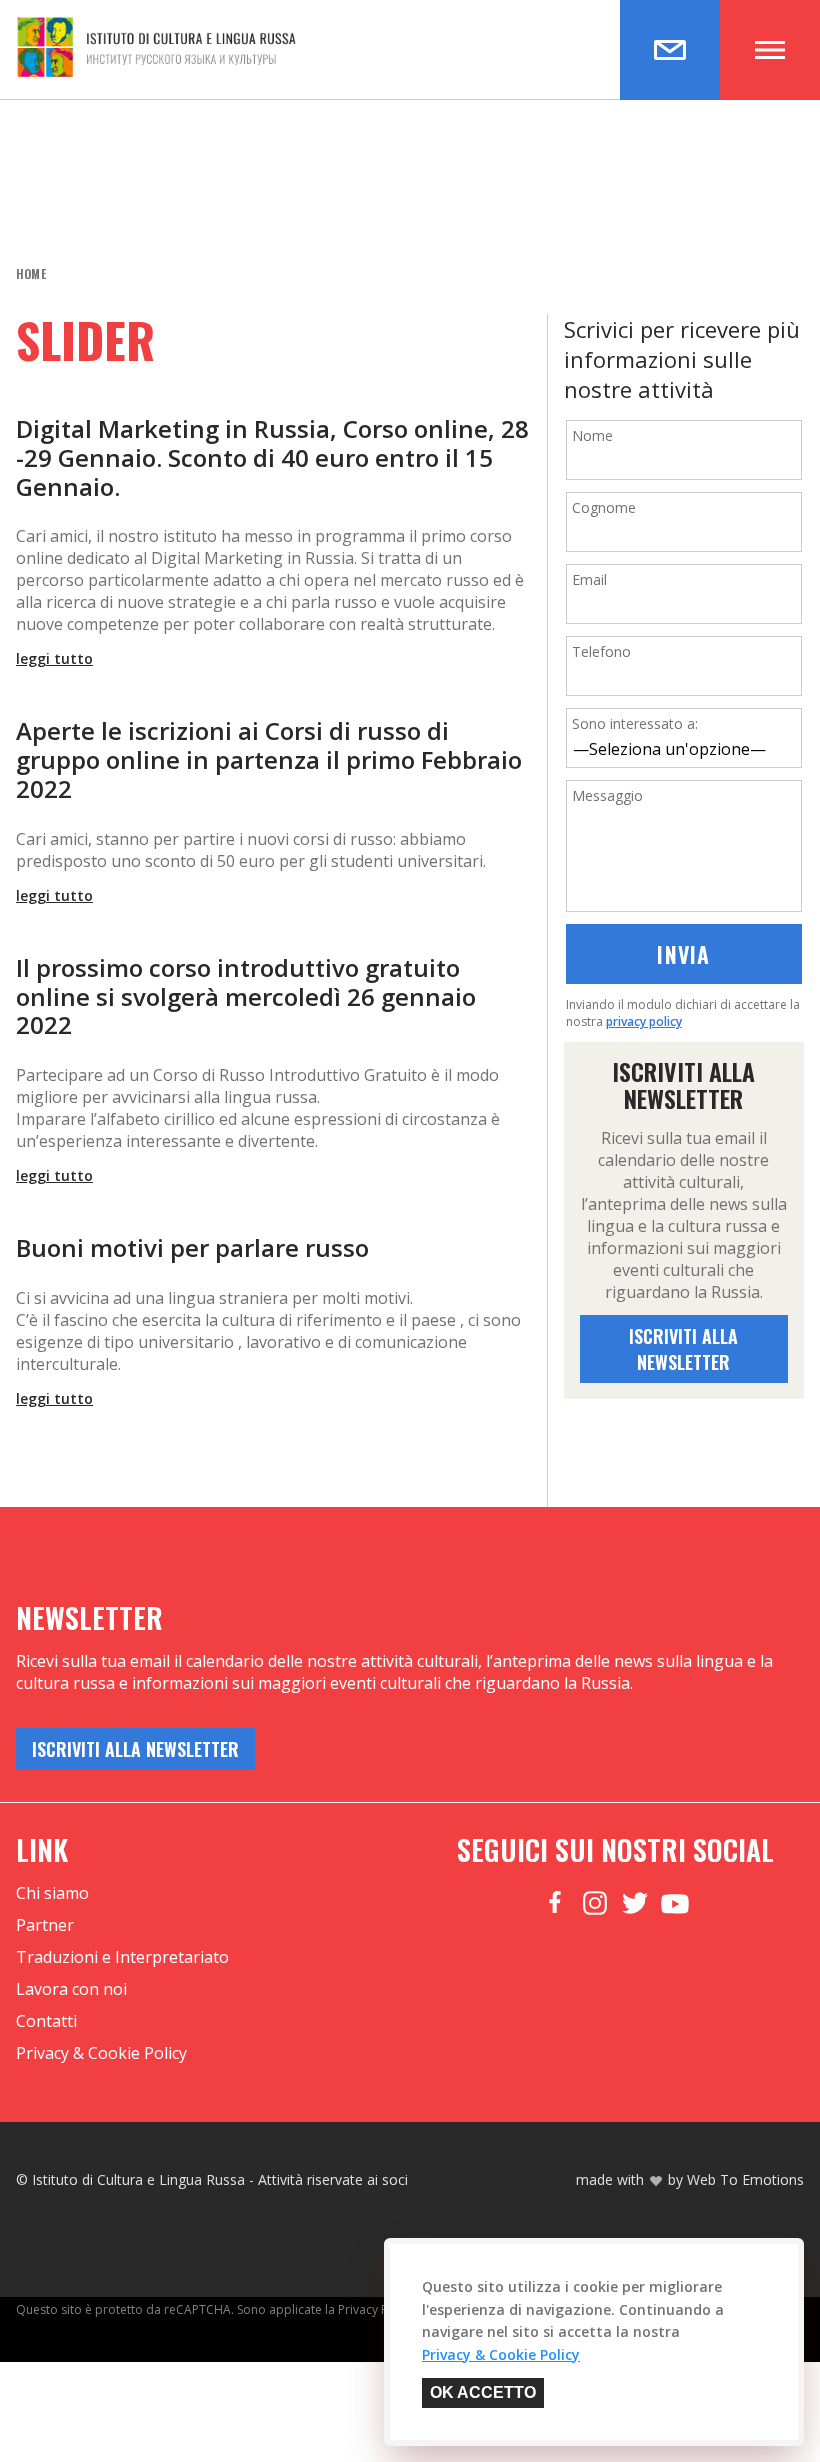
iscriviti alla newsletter (683, 1349)
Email (589, 579)
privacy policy (644, 1021)
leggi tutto (54, 658)
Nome (592, 435)
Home (31, 273)
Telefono (601, 651)
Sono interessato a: (635, 723)
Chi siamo (52, 1893)
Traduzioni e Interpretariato (122, 1957)
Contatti (46, 2021)
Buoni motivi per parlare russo (192, 1248)
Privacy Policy (376, 2309)
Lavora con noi (71, 1989)
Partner (45, 1925)
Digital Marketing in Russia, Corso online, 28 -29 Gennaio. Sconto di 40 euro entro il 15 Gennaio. (272, 458)
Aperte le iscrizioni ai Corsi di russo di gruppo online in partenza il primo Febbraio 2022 (269, 760)
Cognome (604, 507)
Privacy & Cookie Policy (101, 2053)
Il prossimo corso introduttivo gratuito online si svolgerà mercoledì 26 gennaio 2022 (246, 997)
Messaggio (607, 795)
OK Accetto (483, 2392)
